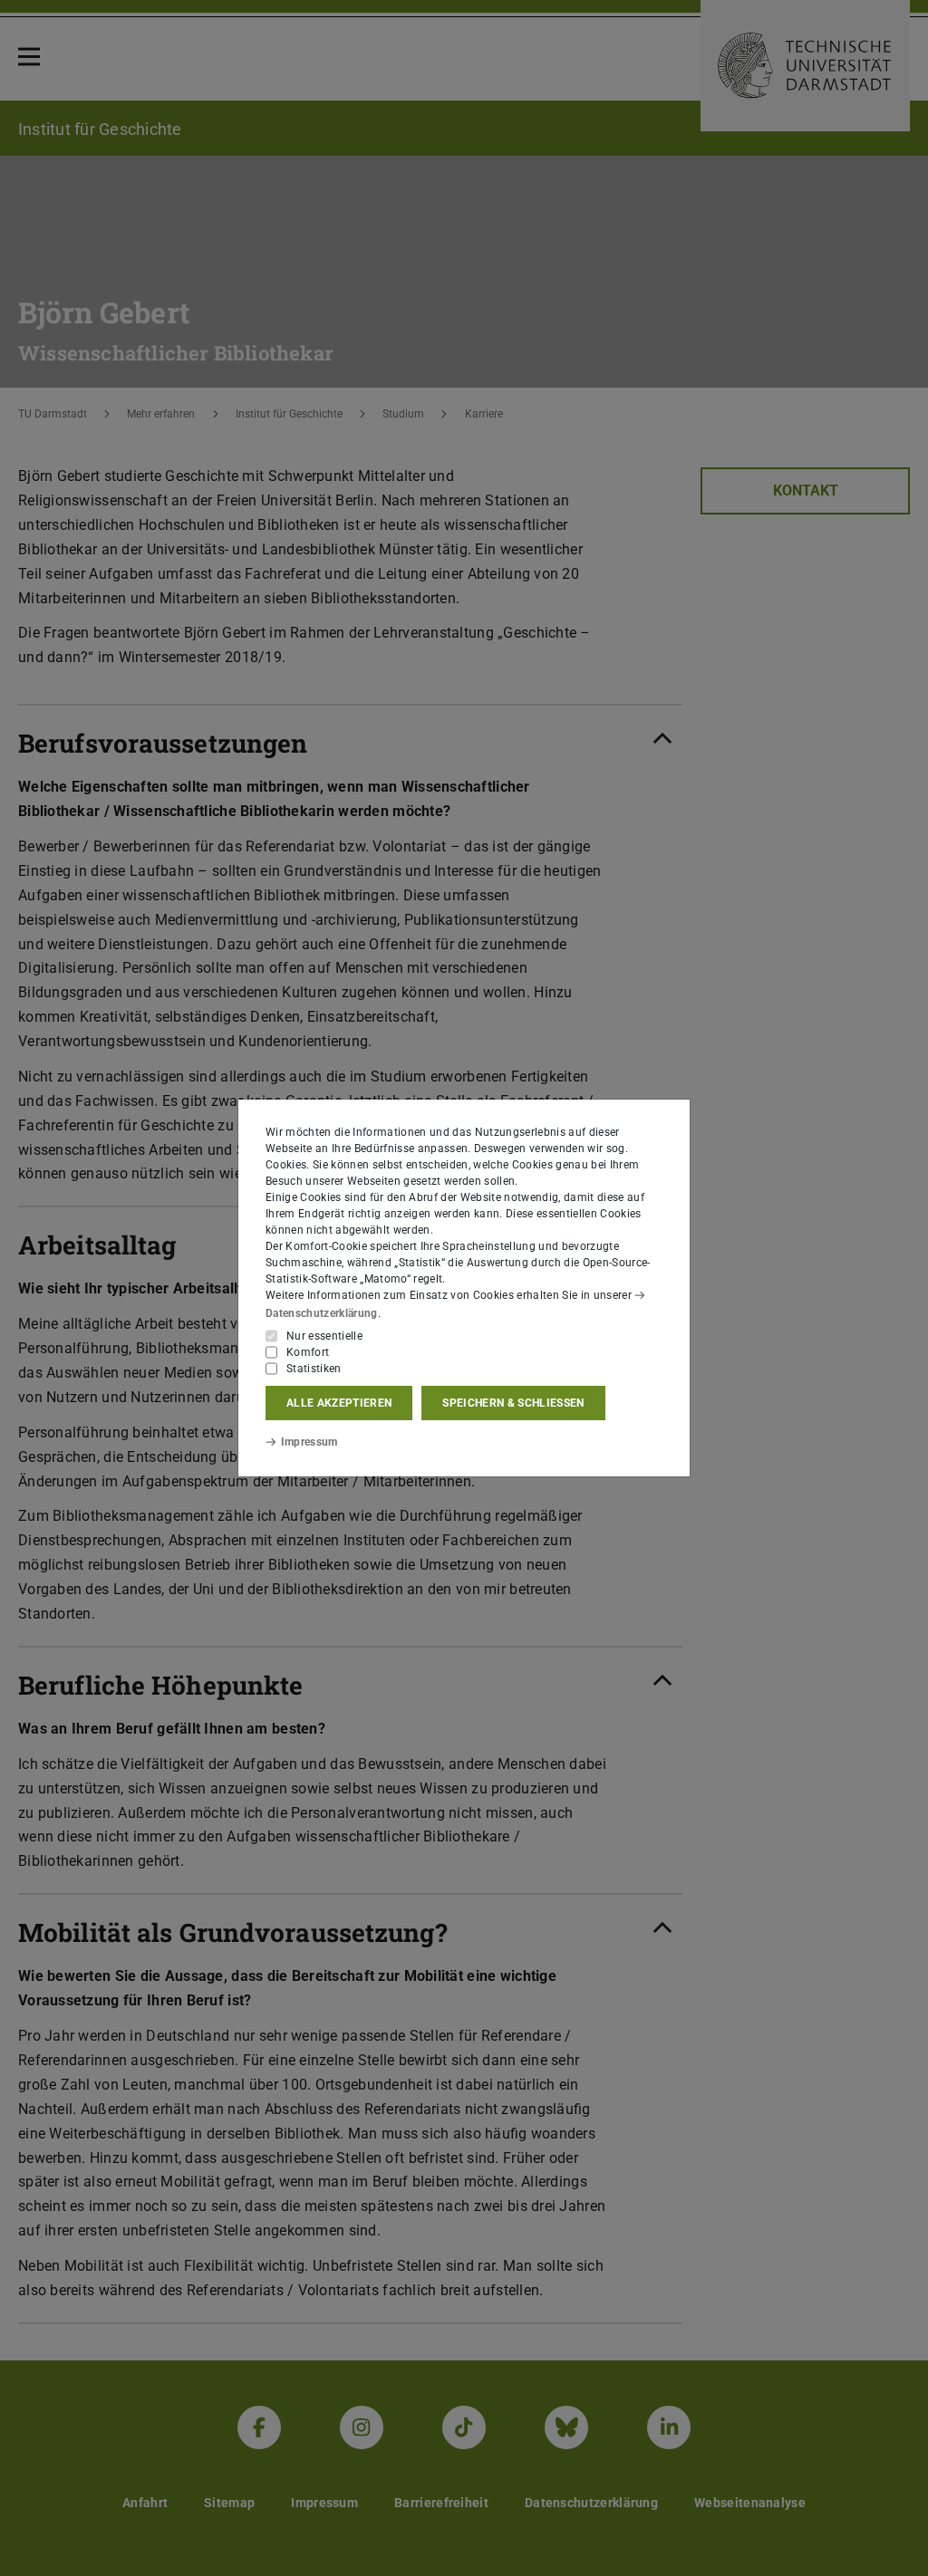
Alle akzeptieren (339, 1403)
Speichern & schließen (513, 1403)
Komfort (308, 1352)
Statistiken (314, 1369)
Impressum (309, 1442)
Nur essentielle (324, 1336)
